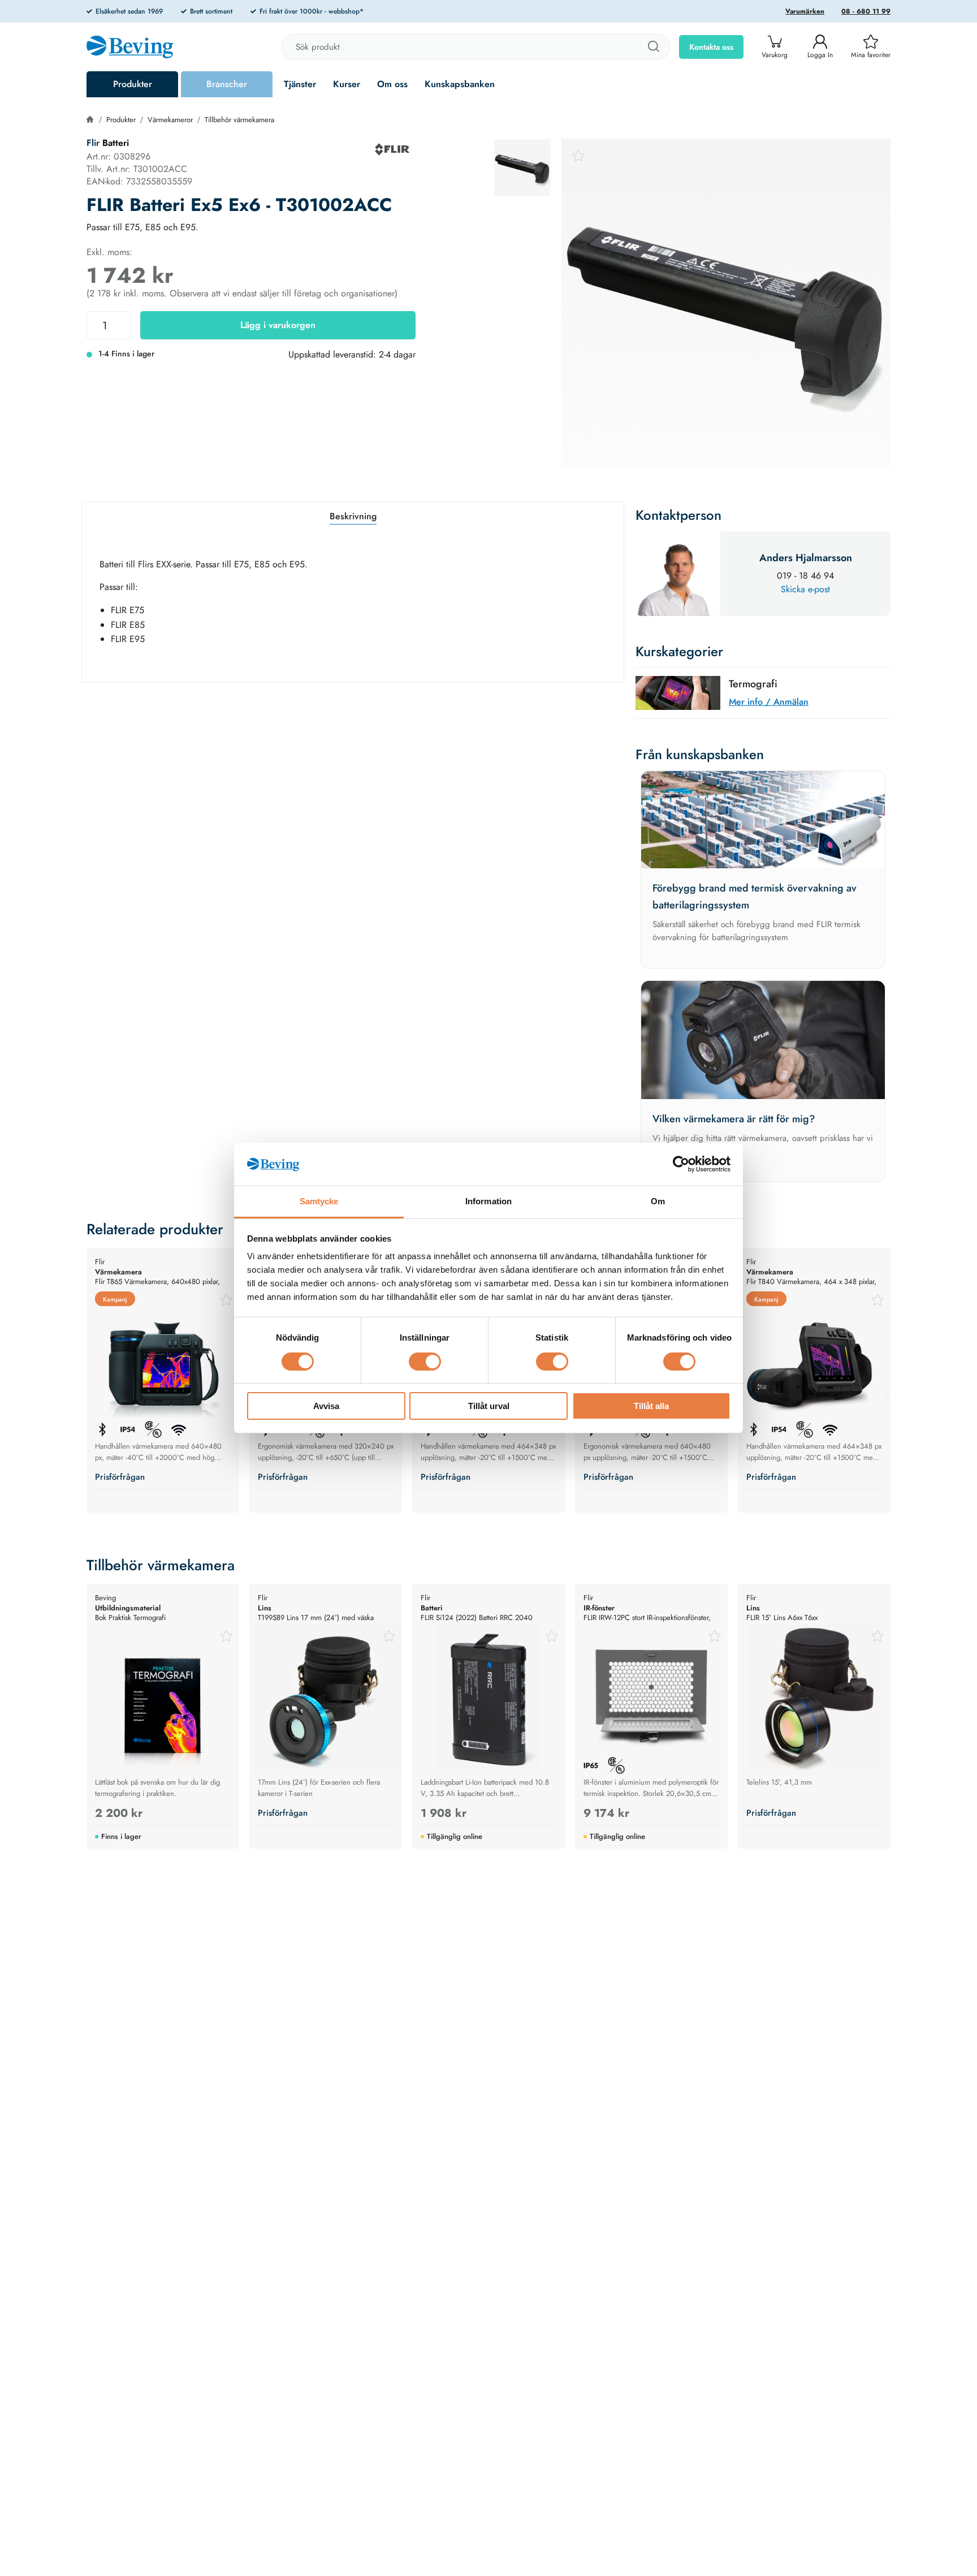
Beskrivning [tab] (353, 516)
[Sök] (653, 47)
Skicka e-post (805, 589)
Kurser (347, 84)
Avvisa (326, 1407)
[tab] (522, 167)
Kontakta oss (711, 47)
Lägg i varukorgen (278, 325)
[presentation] (522, 167)
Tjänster (300, 84)
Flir (93, 143)
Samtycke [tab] (319, 1202)
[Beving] (130, 49)
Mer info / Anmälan (769, 702)
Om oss (392, 84)
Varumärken (805, 11)
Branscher (227, 84)
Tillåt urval (489, 1407)
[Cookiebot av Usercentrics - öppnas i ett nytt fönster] (681, 1164)
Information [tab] (488, 1202)
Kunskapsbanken (460, 84)
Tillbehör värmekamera (239, 120)
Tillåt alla (651, 1407)
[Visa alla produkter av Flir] (392, 149)
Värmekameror (170, 120)
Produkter (133, 84)
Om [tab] (658, 1202)
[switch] (425, 1362)
